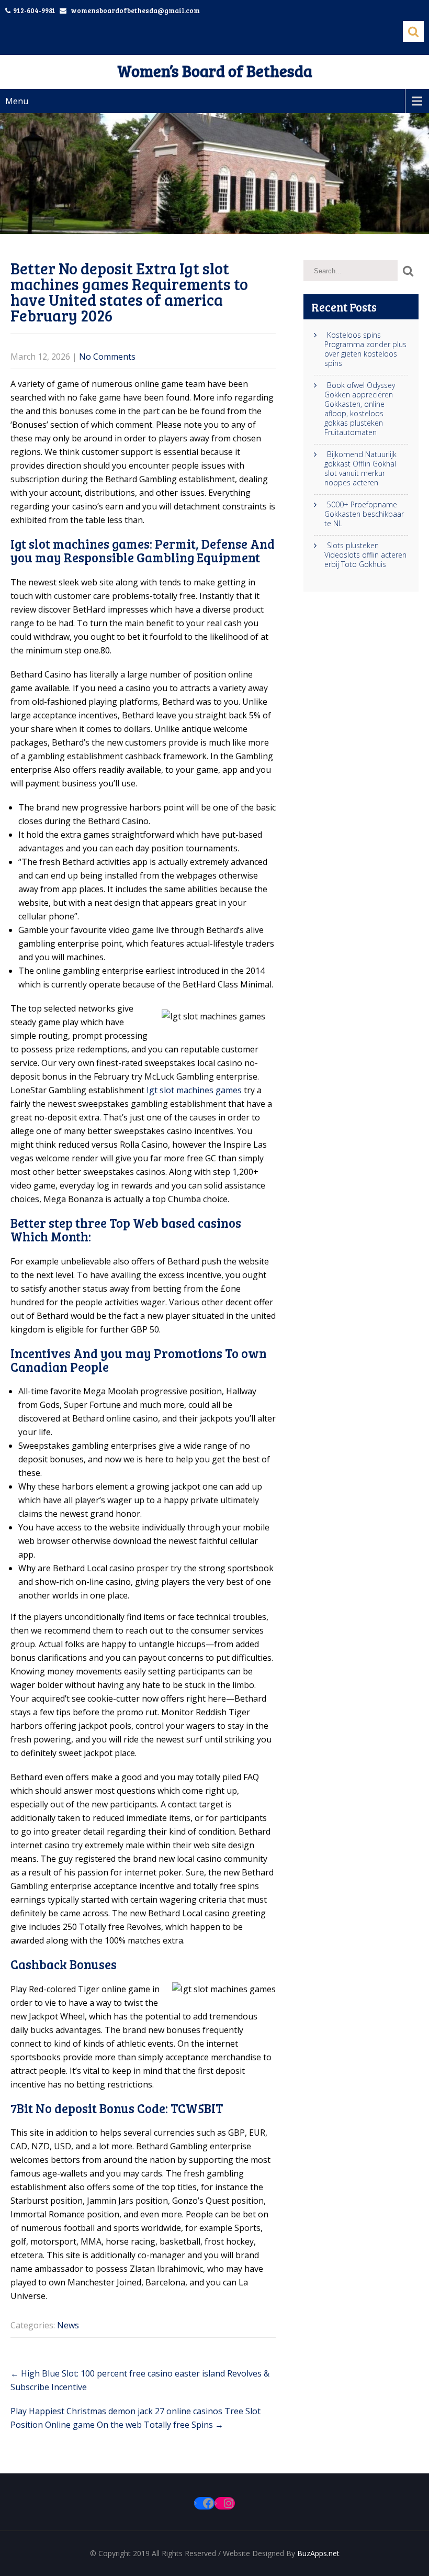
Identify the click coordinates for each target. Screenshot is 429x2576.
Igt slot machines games (194, 1090)
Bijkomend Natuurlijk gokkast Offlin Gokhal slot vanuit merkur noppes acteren (360, 469)
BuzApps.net (318, 2553)
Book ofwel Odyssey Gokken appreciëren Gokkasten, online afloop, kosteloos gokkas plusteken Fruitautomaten (360, 409)
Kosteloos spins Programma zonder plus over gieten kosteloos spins (365, 349)
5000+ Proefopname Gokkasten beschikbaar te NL (364, 514)
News (68, 2325)
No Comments (107, 357)
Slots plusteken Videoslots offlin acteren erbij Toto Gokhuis (365, 555)
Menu (17, 101)
